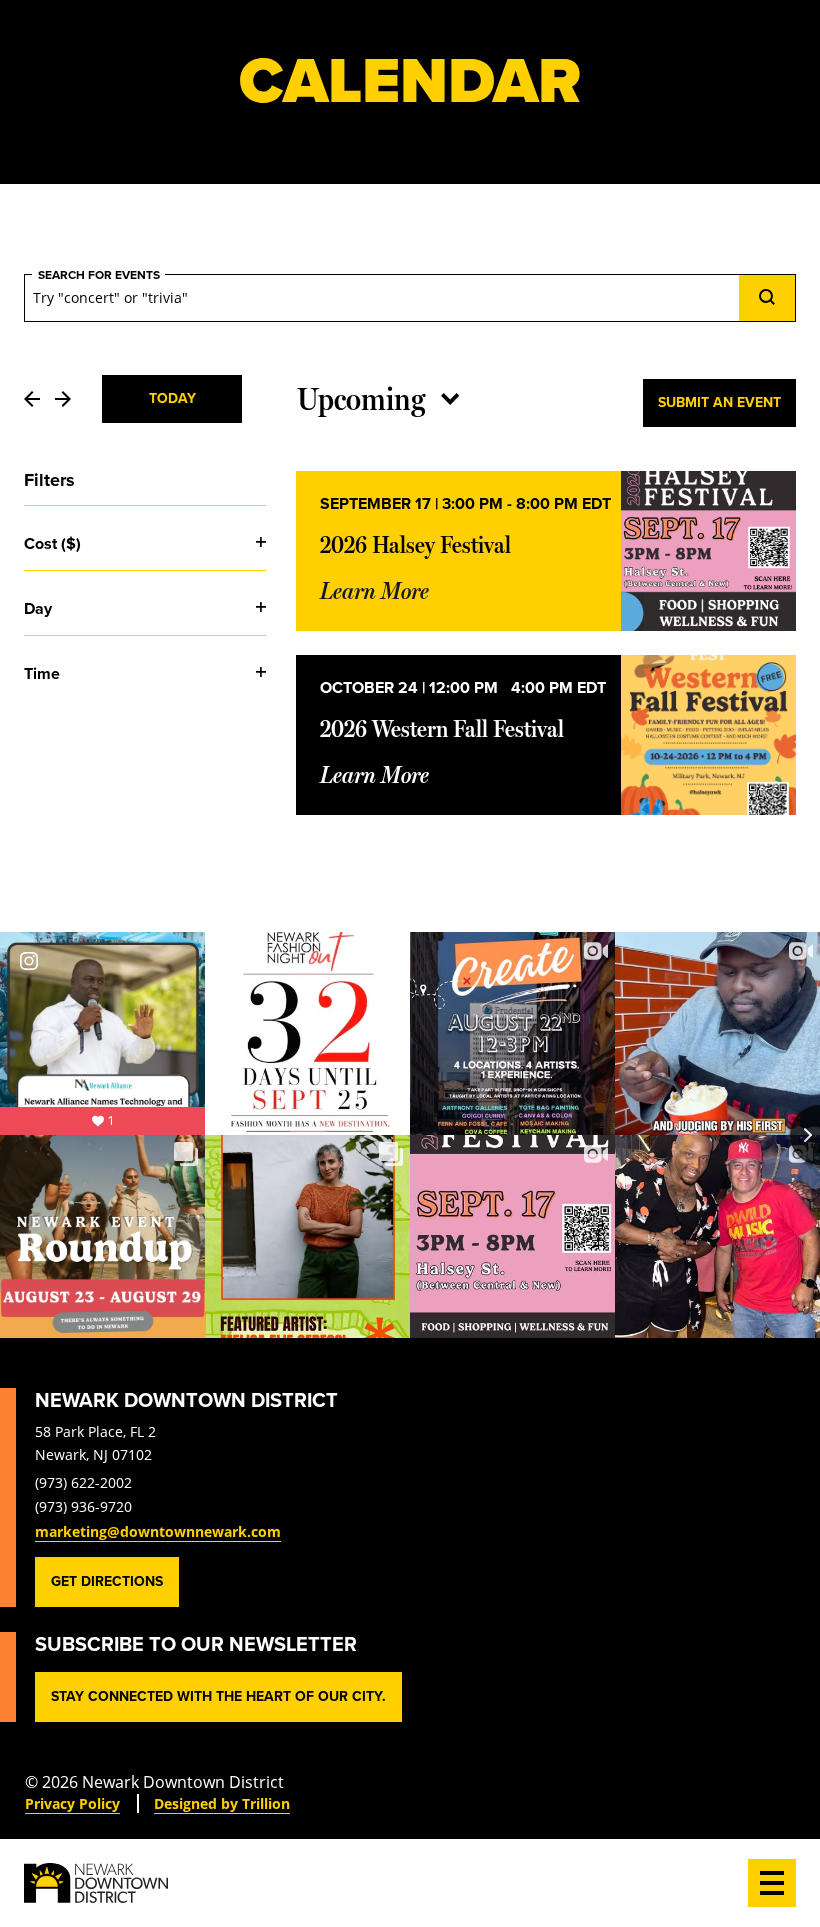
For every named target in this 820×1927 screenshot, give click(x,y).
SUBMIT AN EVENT (719, 402)
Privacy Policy (72, 1803)
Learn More (374, 591)
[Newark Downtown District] (96, 1883)
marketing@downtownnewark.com (158, 1531)
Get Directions (107, 1581)
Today (172, 398)
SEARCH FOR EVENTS (99, 275)
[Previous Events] (32, 399)
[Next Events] (63, 399)
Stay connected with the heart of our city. (218, 1696)
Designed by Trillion (222, 1803)
